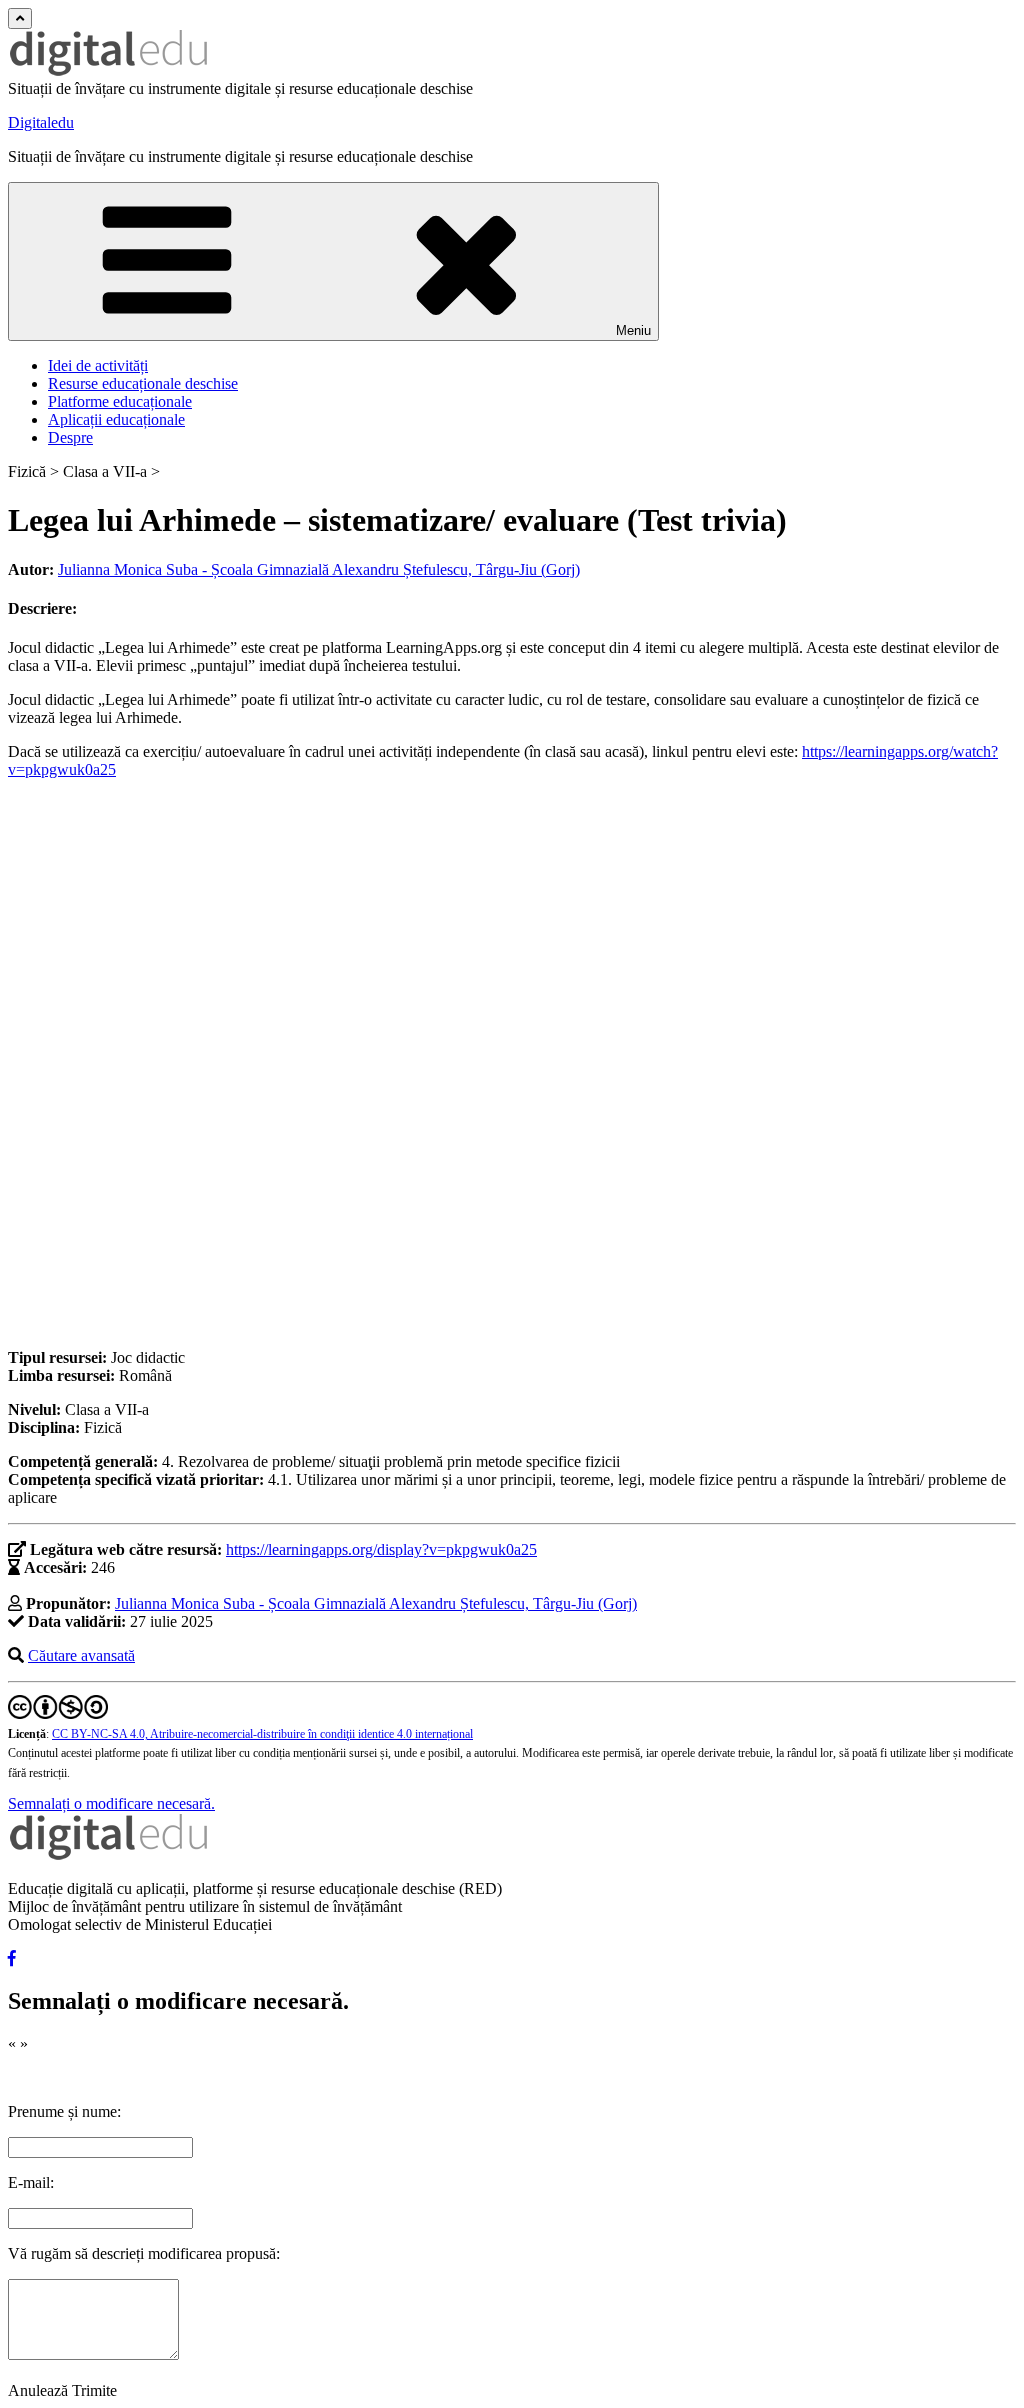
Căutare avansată (81, 1655)
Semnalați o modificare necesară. (111, 1803)
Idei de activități (98, 365)
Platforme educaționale (120, 401)
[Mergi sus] (20, 18)
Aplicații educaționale (116, 419)
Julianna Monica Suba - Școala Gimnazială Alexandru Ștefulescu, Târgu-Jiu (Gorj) (319, 569)
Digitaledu (41, 122)
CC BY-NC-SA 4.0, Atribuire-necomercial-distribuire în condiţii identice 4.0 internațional (262, 1734)
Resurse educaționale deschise (143, 383)
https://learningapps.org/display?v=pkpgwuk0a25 (381, 1549)
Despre (70, 437)
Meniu (633, 330)
